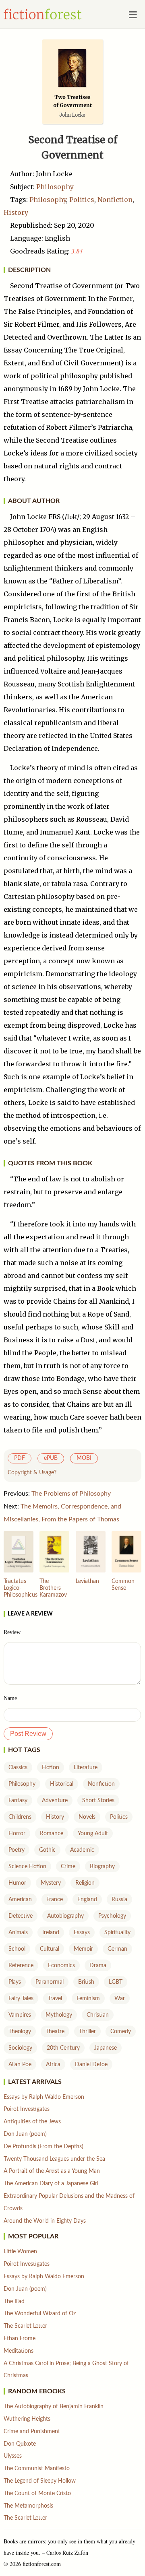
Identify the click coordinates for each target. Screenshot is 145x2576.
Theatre (55, 2032)
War (120, 1999)
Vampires (20, 2015)
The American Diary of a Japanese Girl (51, 2184)
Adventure (55, 1801)
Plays (15, 1982)
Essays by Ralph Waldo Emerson (44, 2097)
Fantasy (18, 1801)
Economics (61, 1966)
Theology (20, 2032)
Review (12, 1632)
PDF (20, 1458)
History (16, 212)
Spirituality (117, 1933)
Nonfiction (115, 200)
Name (10, 1698)
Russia (119, 1900)
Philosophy (55, 187)
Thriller (87, 2032)
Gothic (47, 1850)
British (86, 1982)
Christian (98, 2015)
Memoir (83, 1949)
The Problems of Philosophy (71, 1494)
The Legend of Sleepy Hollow (40, 2481)
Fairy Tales (21, 1999)
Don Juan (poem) (25, 2134)
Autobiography (65, 1916)
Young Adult (93, 1834)
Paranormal (50, 1982)
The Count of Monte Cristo (37, 2494)
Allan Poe (20, 2065)
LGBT (116, 1982)
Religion (85, 1883)
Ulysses (13, 2456)
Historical (62, 1784)
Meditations (19, 2351)
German (117, 1949)
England (87, 1900)
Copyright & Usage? (32, 1473)
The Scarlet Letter (25, 2326)
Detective (21, 1916)
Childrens (20, 1817)
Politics (82, 200)
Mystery (51, 1883)
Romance (52, 1834)
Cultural (50, 1949)
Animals (18, 1933)
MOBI (84, 1458)
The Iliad (14, 2302)
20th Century (63, 2048)
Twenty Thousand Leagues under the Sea (54, 2159)
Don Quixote (20, 2444)
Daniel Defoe (91, 2065)
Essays (82, 1933)
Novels (87, 1817)
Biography (102, 1867)
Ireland (51, 1933)
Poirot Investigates (27, 2109)
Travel (55, 1999)
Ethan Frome (20, 2339)
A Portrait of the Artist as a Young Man (52, 2171)
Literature (86, 1768)
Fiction (51, 1768)
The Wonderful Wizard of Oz (40, 2314)
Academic (82, 1850)
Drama (98, 1966)
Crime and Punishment (32, 2432)
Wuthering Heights (27, 2419)
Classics (18, 1768)
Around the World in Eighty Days (45, 2221)
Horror (17, 1834)
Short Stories (98, 1801)
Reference (21, 1966)
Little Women (20, 2252)
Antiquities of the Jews (32, 2122)
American (20, 1900)
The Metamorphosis (28, 2506)
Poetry (17, 1850)
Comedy (121, 2032)
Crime (68, 1867)
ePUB (51, 1458)
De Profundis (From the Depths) (43, 2147)
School (17, 1949)
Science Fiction (27, 1867)
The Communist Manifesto (37, 2469)
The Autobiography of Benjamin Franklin (54, 2407)
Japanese (106, 2048)
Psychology (112, 1916)
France (55, 1900)
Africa (53, 2065)
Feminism (88, 1999)
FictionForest (43, 14)
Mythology (59, 2015)
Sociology (20, 2048)
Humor (17, 1883)
